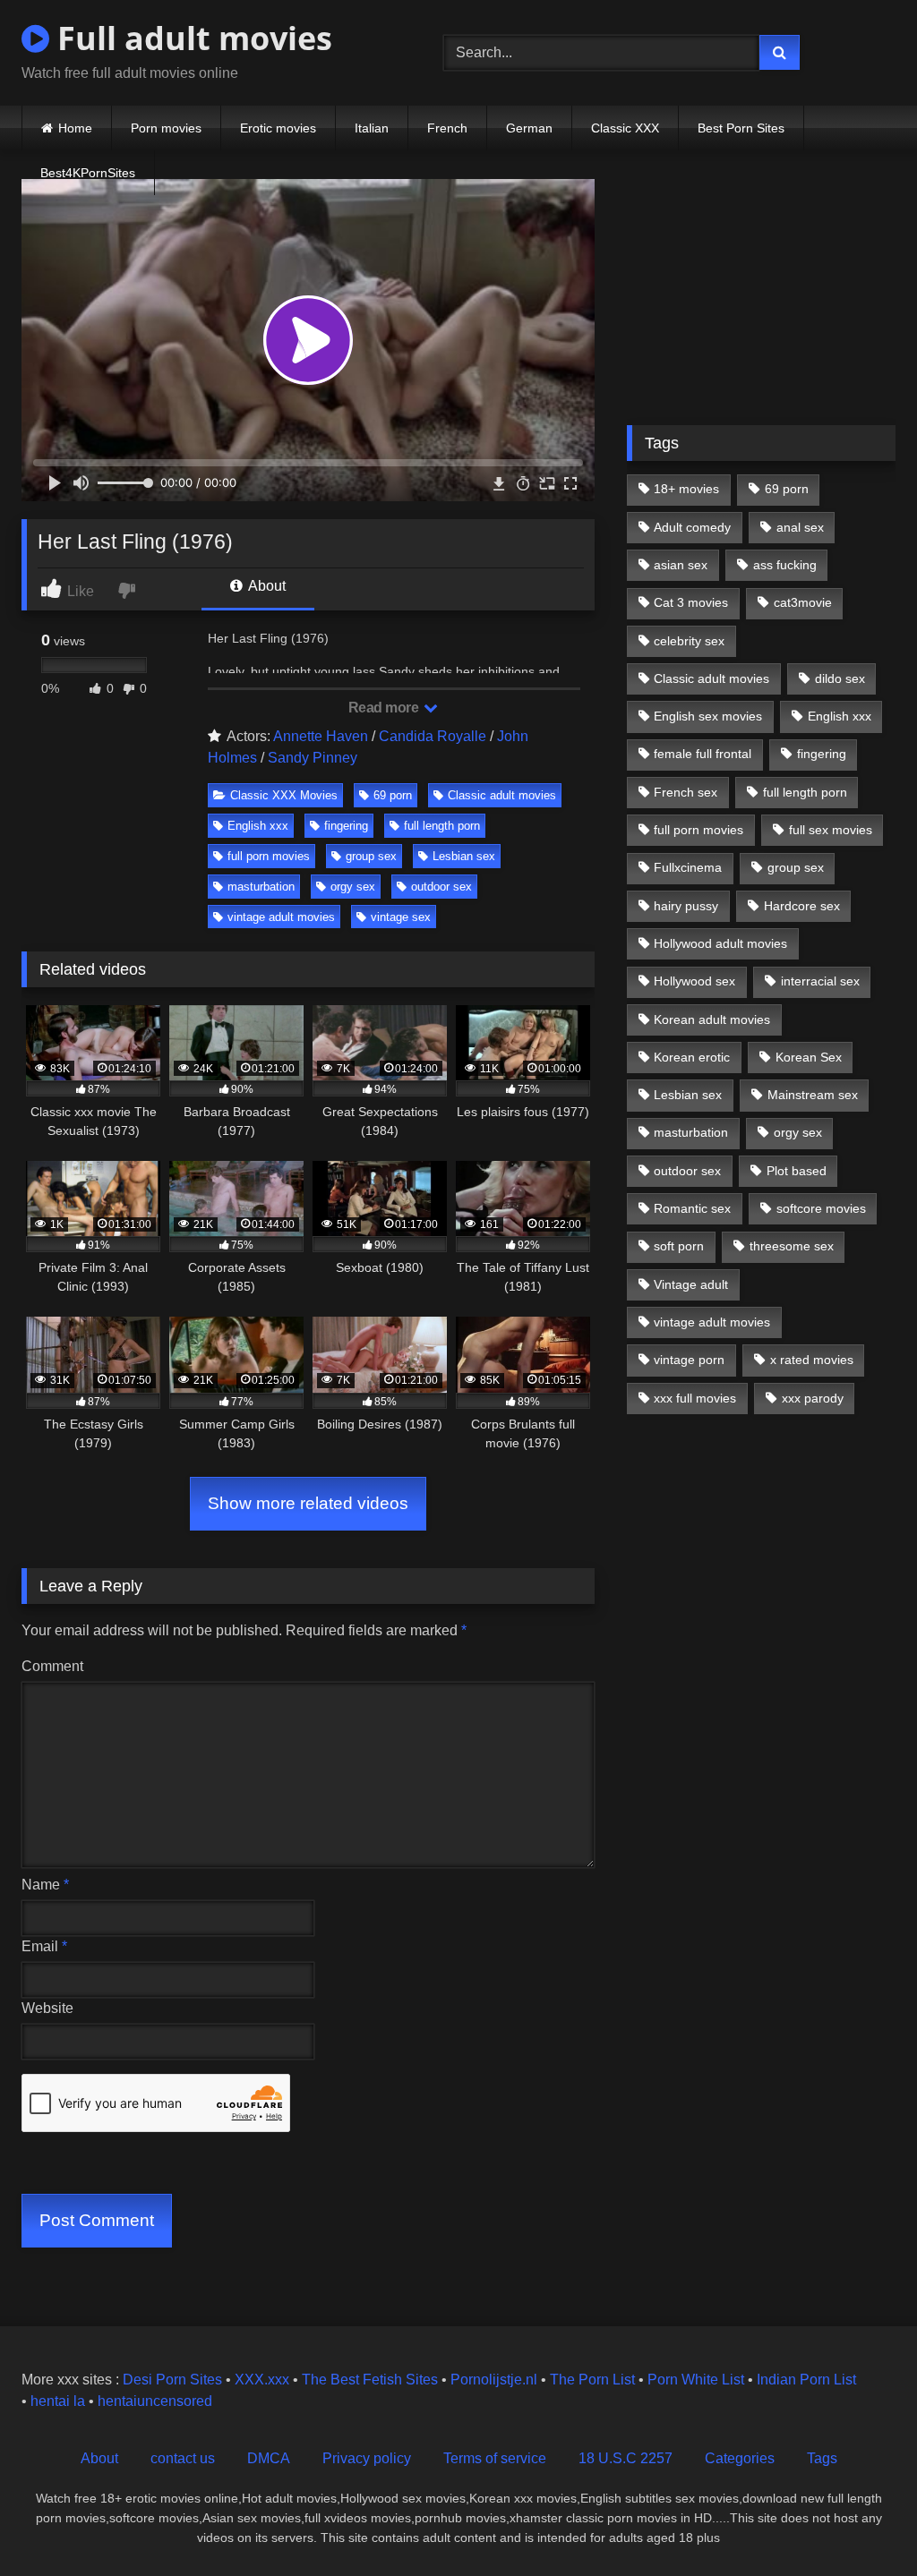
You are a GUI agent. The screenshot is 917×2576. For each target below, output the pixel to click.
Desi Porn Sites (172, 2380)
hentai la (58, 2401)
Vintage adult (691, 1284)
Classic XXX (625, 128)
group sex (371, 856)
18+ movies (686, 489)
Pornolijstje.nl (494, 2380)
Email (44, 1946)
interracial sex (820, 981)
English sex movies (708, 716)
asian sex (681, 565)
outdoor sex (441, 887)
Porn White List (696, 2380)
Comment (52, 1666)
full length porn (442, 826)
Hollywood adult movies (720, 943)
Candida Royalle (433, 736)
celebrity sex (689, 641)
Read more (385, 708)
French (447, 128)
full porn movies (269, 856)
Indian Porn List (806, 2380)
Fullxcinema (688, 867)
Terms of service (495, 2458)
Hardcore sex (802, 906)
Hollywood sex (694, 981)
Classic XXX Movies (284, 795)
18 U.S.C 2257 (626, 2458)
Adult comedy (692, 527)
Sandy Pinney (313, 758)
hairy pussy (686, 906)
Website (47, 2008)
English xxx (258, 826)
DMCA (269, 2458)
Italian (372, 128)
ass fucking (785, 565)
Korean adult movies (712, 1019)
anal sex (800, 527)
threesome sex (792, 1246)
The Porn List (592, 2380)
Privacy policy (367, 2458)
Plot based (797, 1171)
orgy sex (353, 887)
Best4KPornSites (88, 173)
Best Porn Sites (741, 128)
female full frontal (703, 754)
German (529, 128)
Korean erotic (692, 1057)
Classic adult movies (502, 795)
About (266, 586)
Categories (740, 2458)
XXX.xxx (262, 2380)
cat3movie (803, 602)
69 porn (393, 795)
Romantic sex (692, 1208)
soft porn (679, 1246)
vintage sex (401, 917)
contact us (183, 2458)
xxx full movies (695, 1398)
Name (45, 1885)
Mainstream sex (813, 1095)
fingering (346, 826)
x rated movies (812, 1360)
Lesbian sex (464, 856)
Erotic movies (278, 128)
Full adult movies (191, 38)
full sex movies (831, 830)
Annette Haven (321, 736)
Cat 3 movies (691, 602)
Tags (822, 2458)
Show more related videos (308, 1503)
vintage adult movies (281, 917)
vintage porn (689, 1360)
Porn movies (166, 128)
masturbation (261, 887)
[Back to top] (861, 2523)
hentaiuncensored (155, 2401)
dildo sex (840, 678)
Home (75, 128)
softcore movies (821, 1208)
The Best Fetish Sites (370, 2380)
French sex (686, 792)
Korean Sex (809, 1057)
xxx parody (813, 1398)
